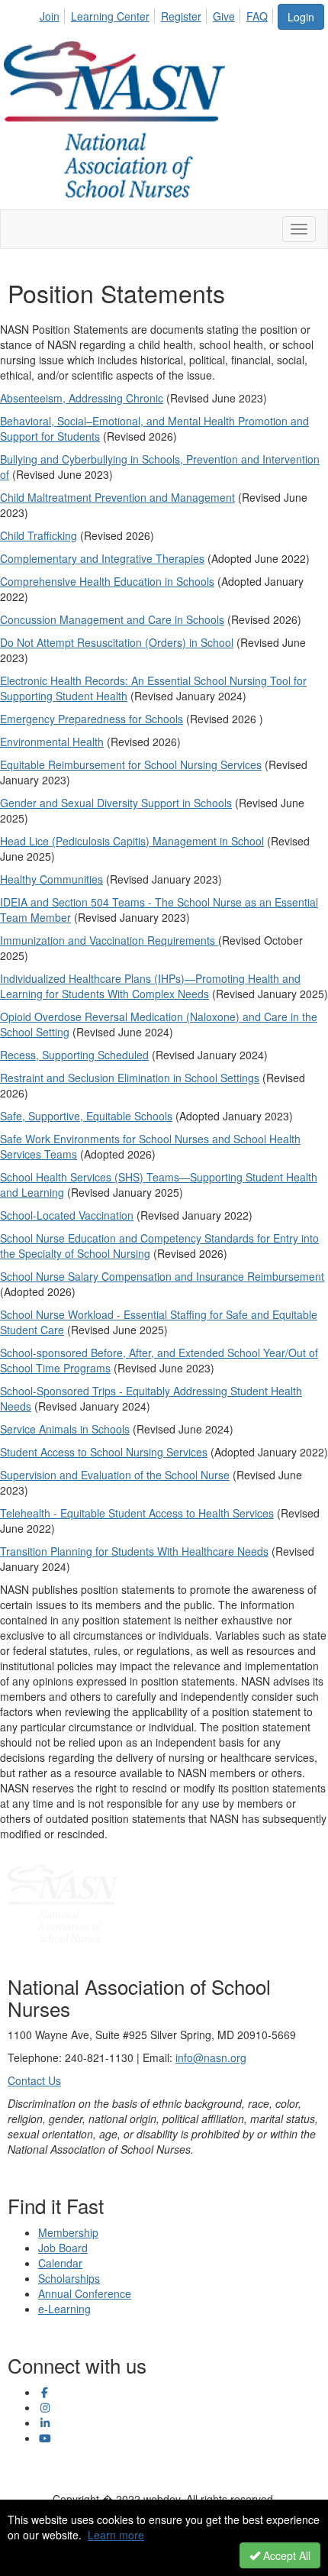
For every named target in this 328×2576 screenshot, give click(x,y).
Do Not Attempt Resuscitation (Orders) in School (117, 642)
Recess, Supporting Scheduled (74, 1055)
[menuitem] (54, 14)
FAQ (257, 16)
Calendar (60, 2263)
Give (224, 16)
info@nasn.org (211, 2057)
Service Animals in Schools (65, 1429)
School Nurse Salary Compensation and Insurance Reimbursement (162, 1276)
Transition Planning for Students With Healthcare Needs (134, 1551)
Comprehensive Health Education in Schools (107, 581)
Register (181, 16)
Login (301, 17)
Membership (68, 2232)
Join (50, 16)
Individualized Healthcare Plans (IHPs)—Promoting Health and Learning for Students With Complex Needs (150, 986)
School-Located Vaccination (67, 1215)
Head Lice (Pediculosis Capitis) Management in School (132, 841)
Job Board (63, 2248)
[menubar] (158, 14)
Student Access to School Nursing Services (104, 1452)
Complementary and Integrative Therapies (102, 558)
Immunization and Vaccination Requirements (109, 940)
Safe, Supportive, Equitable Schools (86, 1116)
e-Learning (64, 2309)
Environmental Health (52, 742)
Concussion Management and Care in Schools (112, 619)
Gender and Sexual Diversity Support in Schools (116, 803)
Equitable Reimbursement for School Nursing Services (131, 764)
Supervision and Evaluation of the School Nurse (115, 1475)
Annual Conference (85, 2293)
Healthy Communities (51, 879)
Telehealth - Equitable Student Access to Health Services (137, 1513)
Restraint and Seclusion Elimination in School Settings (130, 1078)
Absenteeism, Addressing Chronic (82, 398)
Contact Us (34, 2080)
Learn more (116, 2535)
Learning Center (110, 16)
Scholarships (69, 2278)
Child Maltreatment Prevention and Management (117, 497)
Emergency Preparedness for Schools (92, 719)
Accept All (285, 2555)
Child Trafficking (39, 535)
